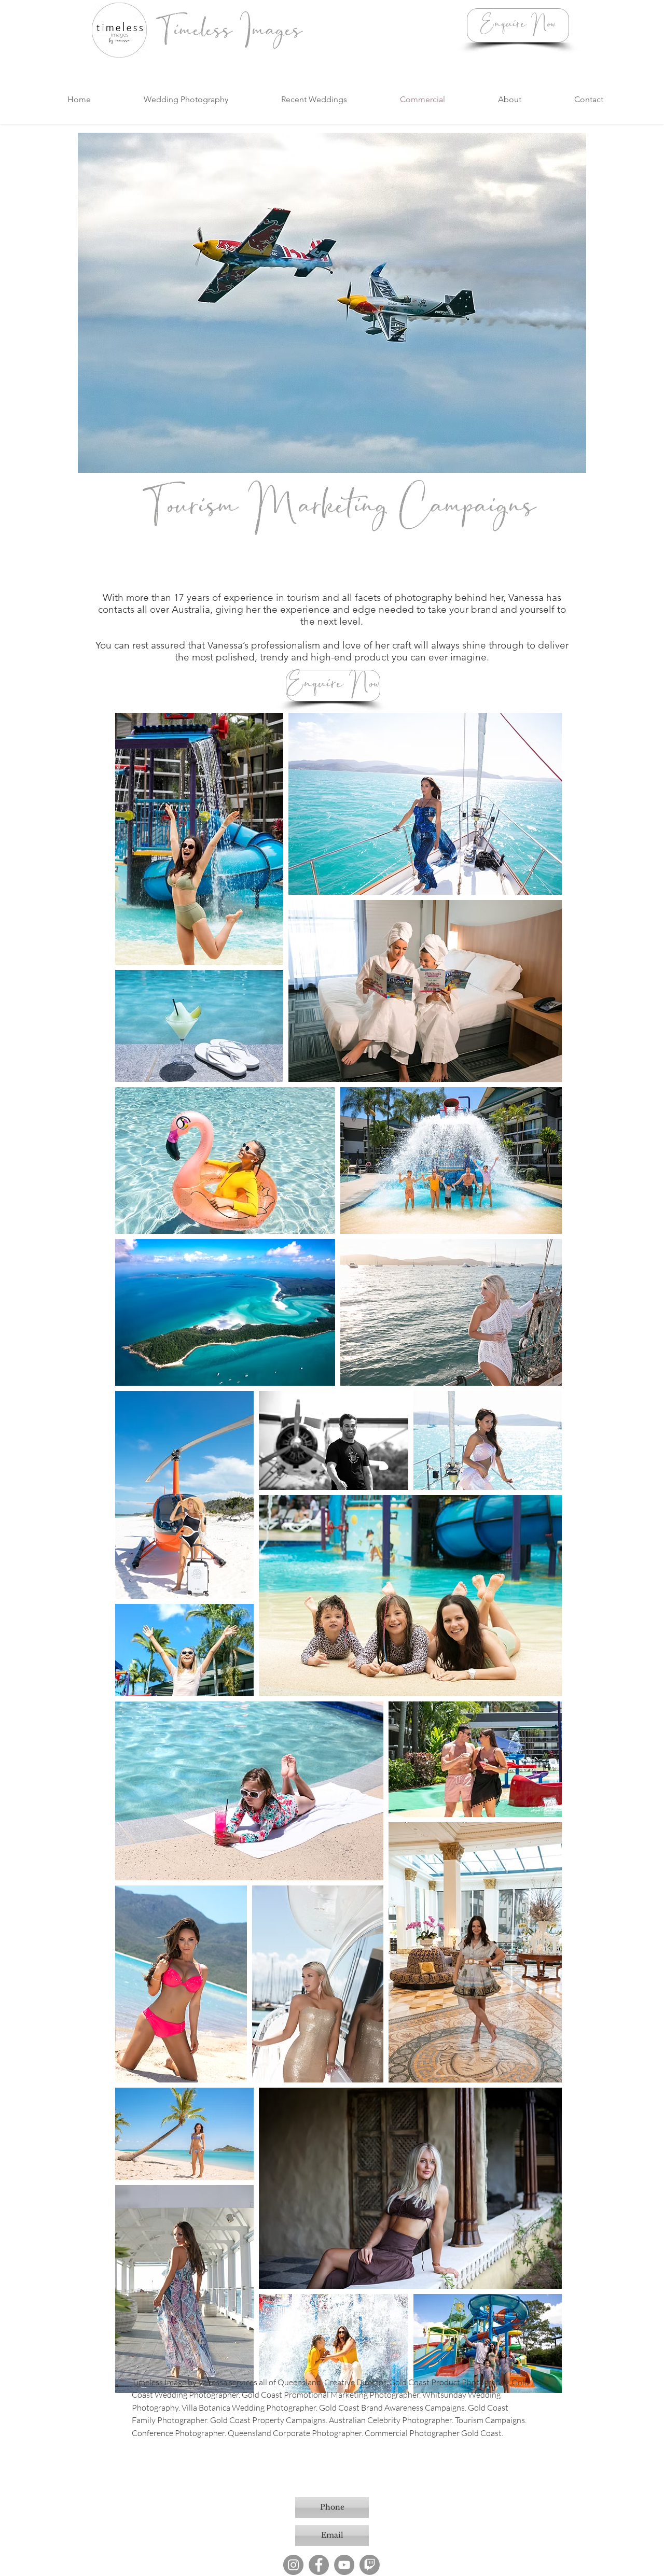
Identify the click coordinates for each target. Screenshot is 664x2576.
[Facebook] (319, 2565)
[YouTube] (344, 2565)
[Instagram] (293, 2565)
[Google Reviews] (370, 2565)
